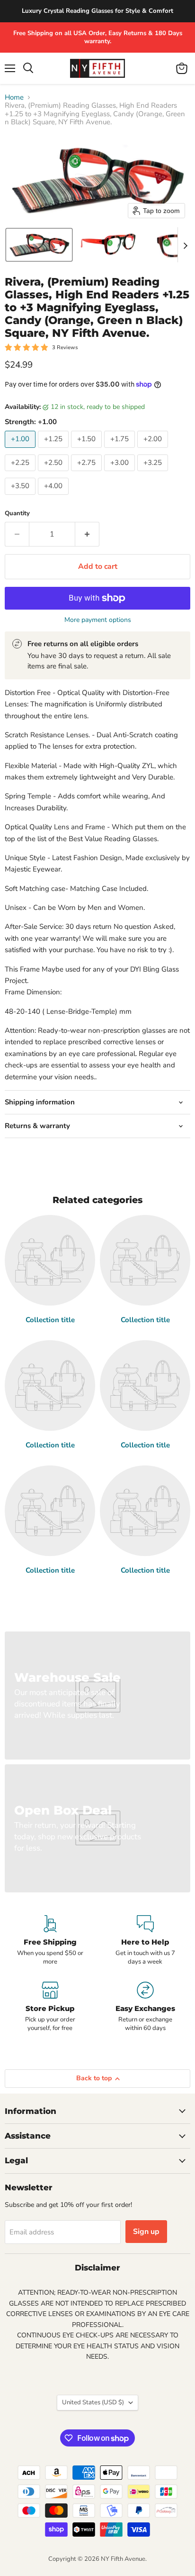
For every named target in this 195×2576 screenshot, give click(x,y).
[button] (39, 245)
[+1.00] (21, 450)
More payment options (98, 620)
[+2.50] (54, 473)
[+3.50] (21, 497)
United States (93, 2402)
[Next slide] (185, 245)
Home (14, 97)
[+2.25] (21, 473)
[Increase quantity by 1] (87, 534)
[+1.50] (88, 450)
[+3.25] (154, 473)
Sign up (146, 2232)
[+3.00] (121, 473)
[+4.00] (54, 497)
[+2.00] (154, 450)
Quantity (17, 514)
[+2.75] (88, 473)
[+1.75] (121, 450)
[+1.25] (54, 450)
